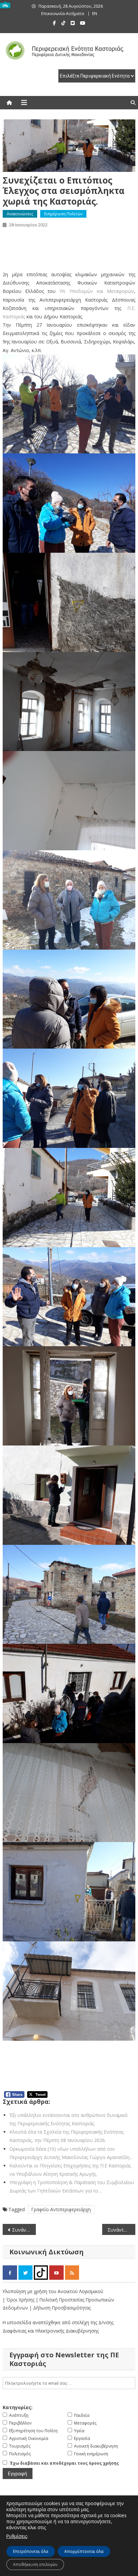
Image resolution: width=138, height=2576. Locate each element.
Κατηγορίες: (18, 2407)
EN (95, 14)
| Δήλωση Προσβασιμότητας (60, 2308)
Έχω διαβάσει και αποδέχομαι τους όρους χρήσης (64, 2463)
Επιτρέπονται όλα (31, 2551)
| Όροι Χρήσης (19, 2300)
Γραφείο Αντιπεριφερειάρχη (61, 2209)
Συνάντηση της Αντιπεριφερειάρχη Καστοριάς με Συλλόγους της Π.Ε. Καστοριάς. (121, 2230)
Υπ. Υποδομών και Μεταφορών (97, 291)
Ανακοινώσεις (20, 214)
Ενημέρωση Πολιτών (63, 214)
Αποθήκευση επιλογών (35, 2564)
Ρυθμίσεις (17, 2536)
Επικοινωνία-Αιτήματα (63, 14)
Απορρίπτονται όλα (84, 2551)
